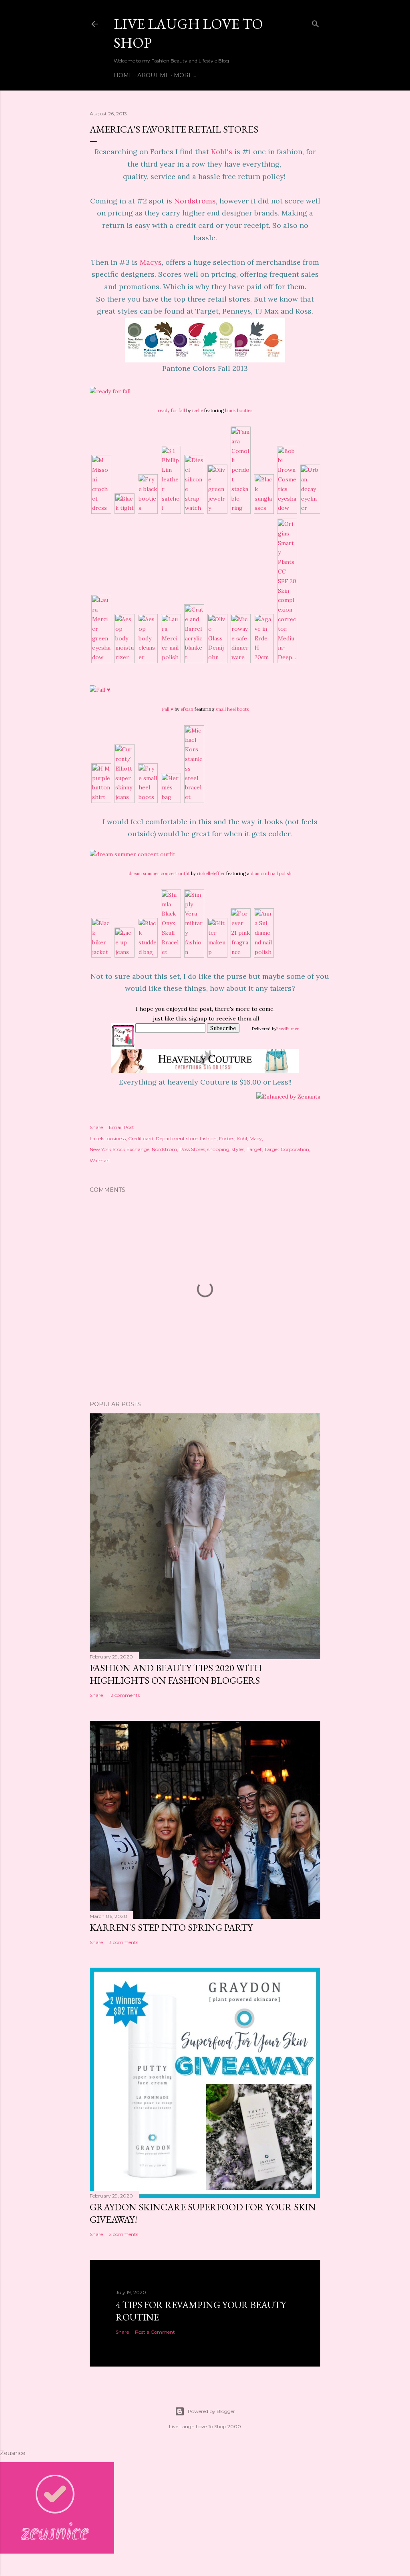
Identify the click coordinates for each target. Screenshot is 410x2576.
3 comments (124, 1942)
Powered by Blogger (211, 2411)
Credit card (141, 1138)
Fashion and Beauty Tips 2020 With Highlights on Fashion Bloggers (176, 1674)
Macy (256, 1138)
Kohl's (222, 152)
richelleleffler (211, 873)
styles (238, 1149)
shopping (218, 1149)
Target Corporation (287, 1149)
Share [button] (96, 1127)
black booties (239, 411)
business (116, 1138)
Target (254, 1149)
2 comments (124, 2234)
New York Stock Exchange (120, 1149)
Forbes (227, 1138)
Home (123, 75)
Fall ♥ (168, 709)
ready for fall (171, 411)
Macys (151, 262)
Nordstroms (195, 201)
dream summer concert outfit (159, 873)
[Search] (316, 22)
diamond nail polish (271, 873)
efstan (187, 709)
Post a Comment (155, 2332)
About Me (153, 75)
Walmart (100, 1160)
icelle (198, 411)
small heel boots (232, 709)
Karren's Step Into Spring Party (171, 1927)
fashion (208, 1138)
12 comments (124, 1695)
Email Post (122, 1127)
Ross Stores (192, 1149)
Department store (177, 1138)
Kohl (242, 1138)
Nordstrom (164, 1149)
